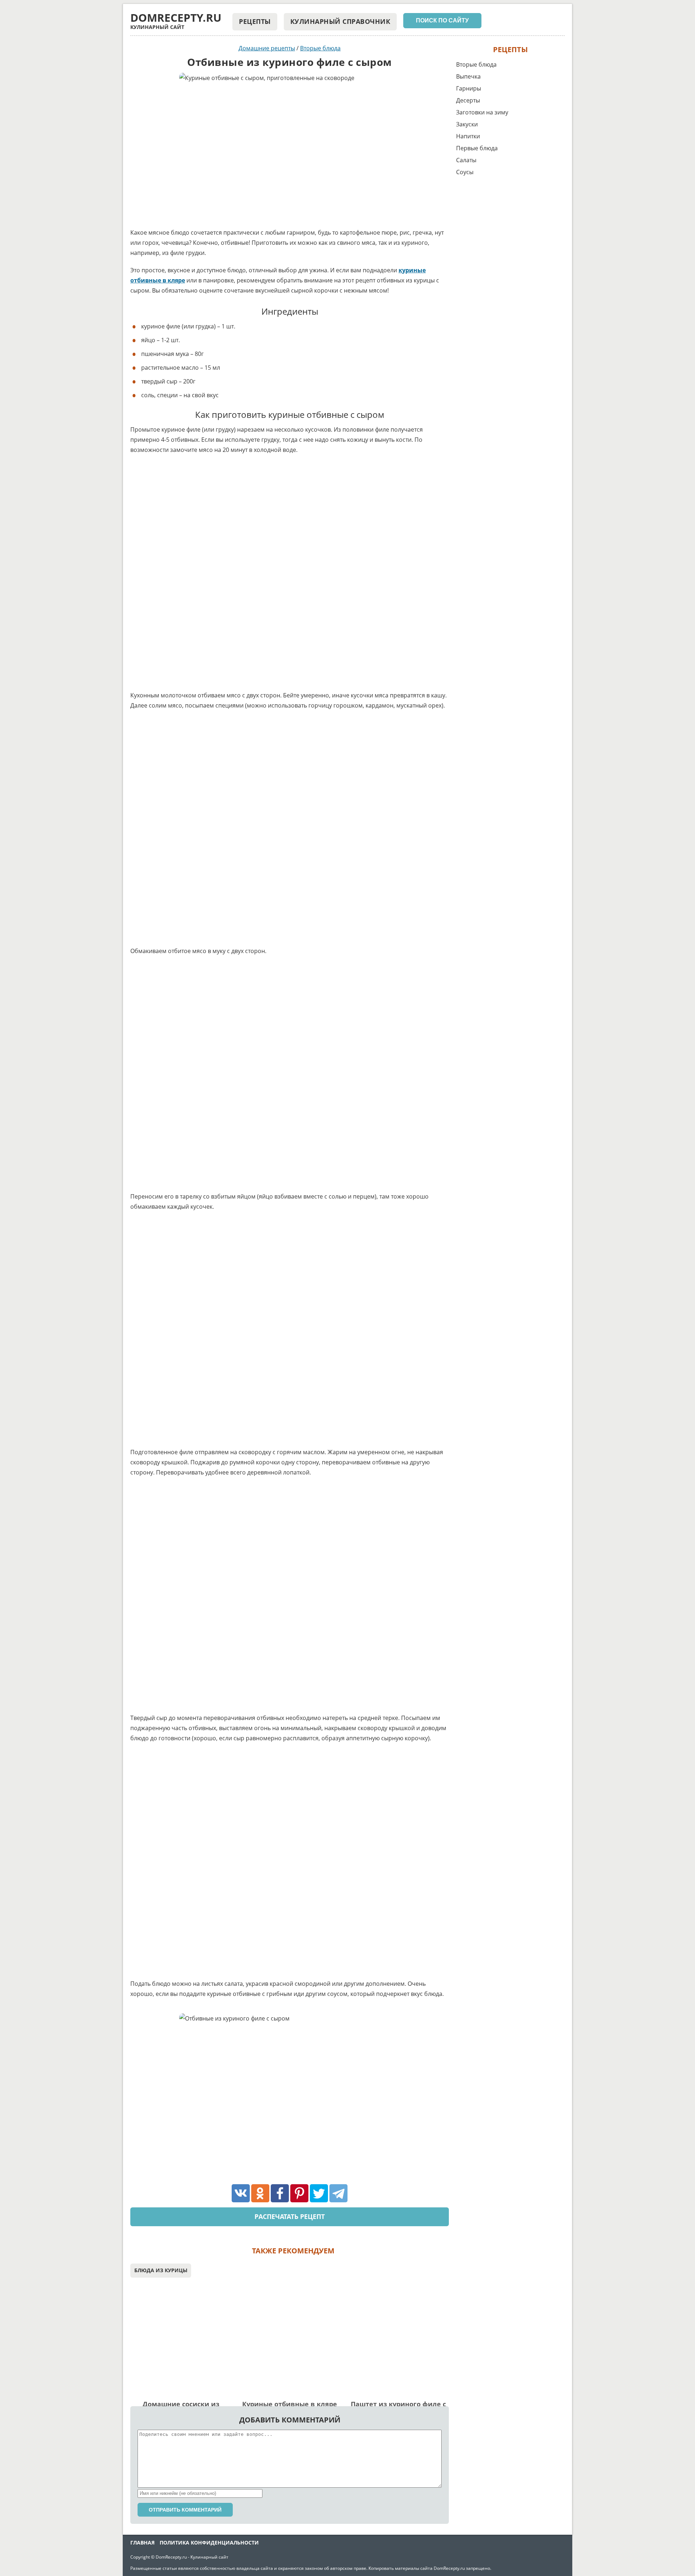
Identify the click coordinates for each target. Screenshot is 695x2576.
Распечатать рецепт (290, 2216)
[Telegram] (338, 2193)
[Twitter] (319, 2193)
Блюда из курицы (161, 2270)
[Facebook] (280, 2193)
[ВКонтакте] (241, 2193)
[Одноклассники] (260, 2193)
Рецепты (255, 21)
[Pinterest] (299, 2193)
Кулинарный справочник (340, 21)
